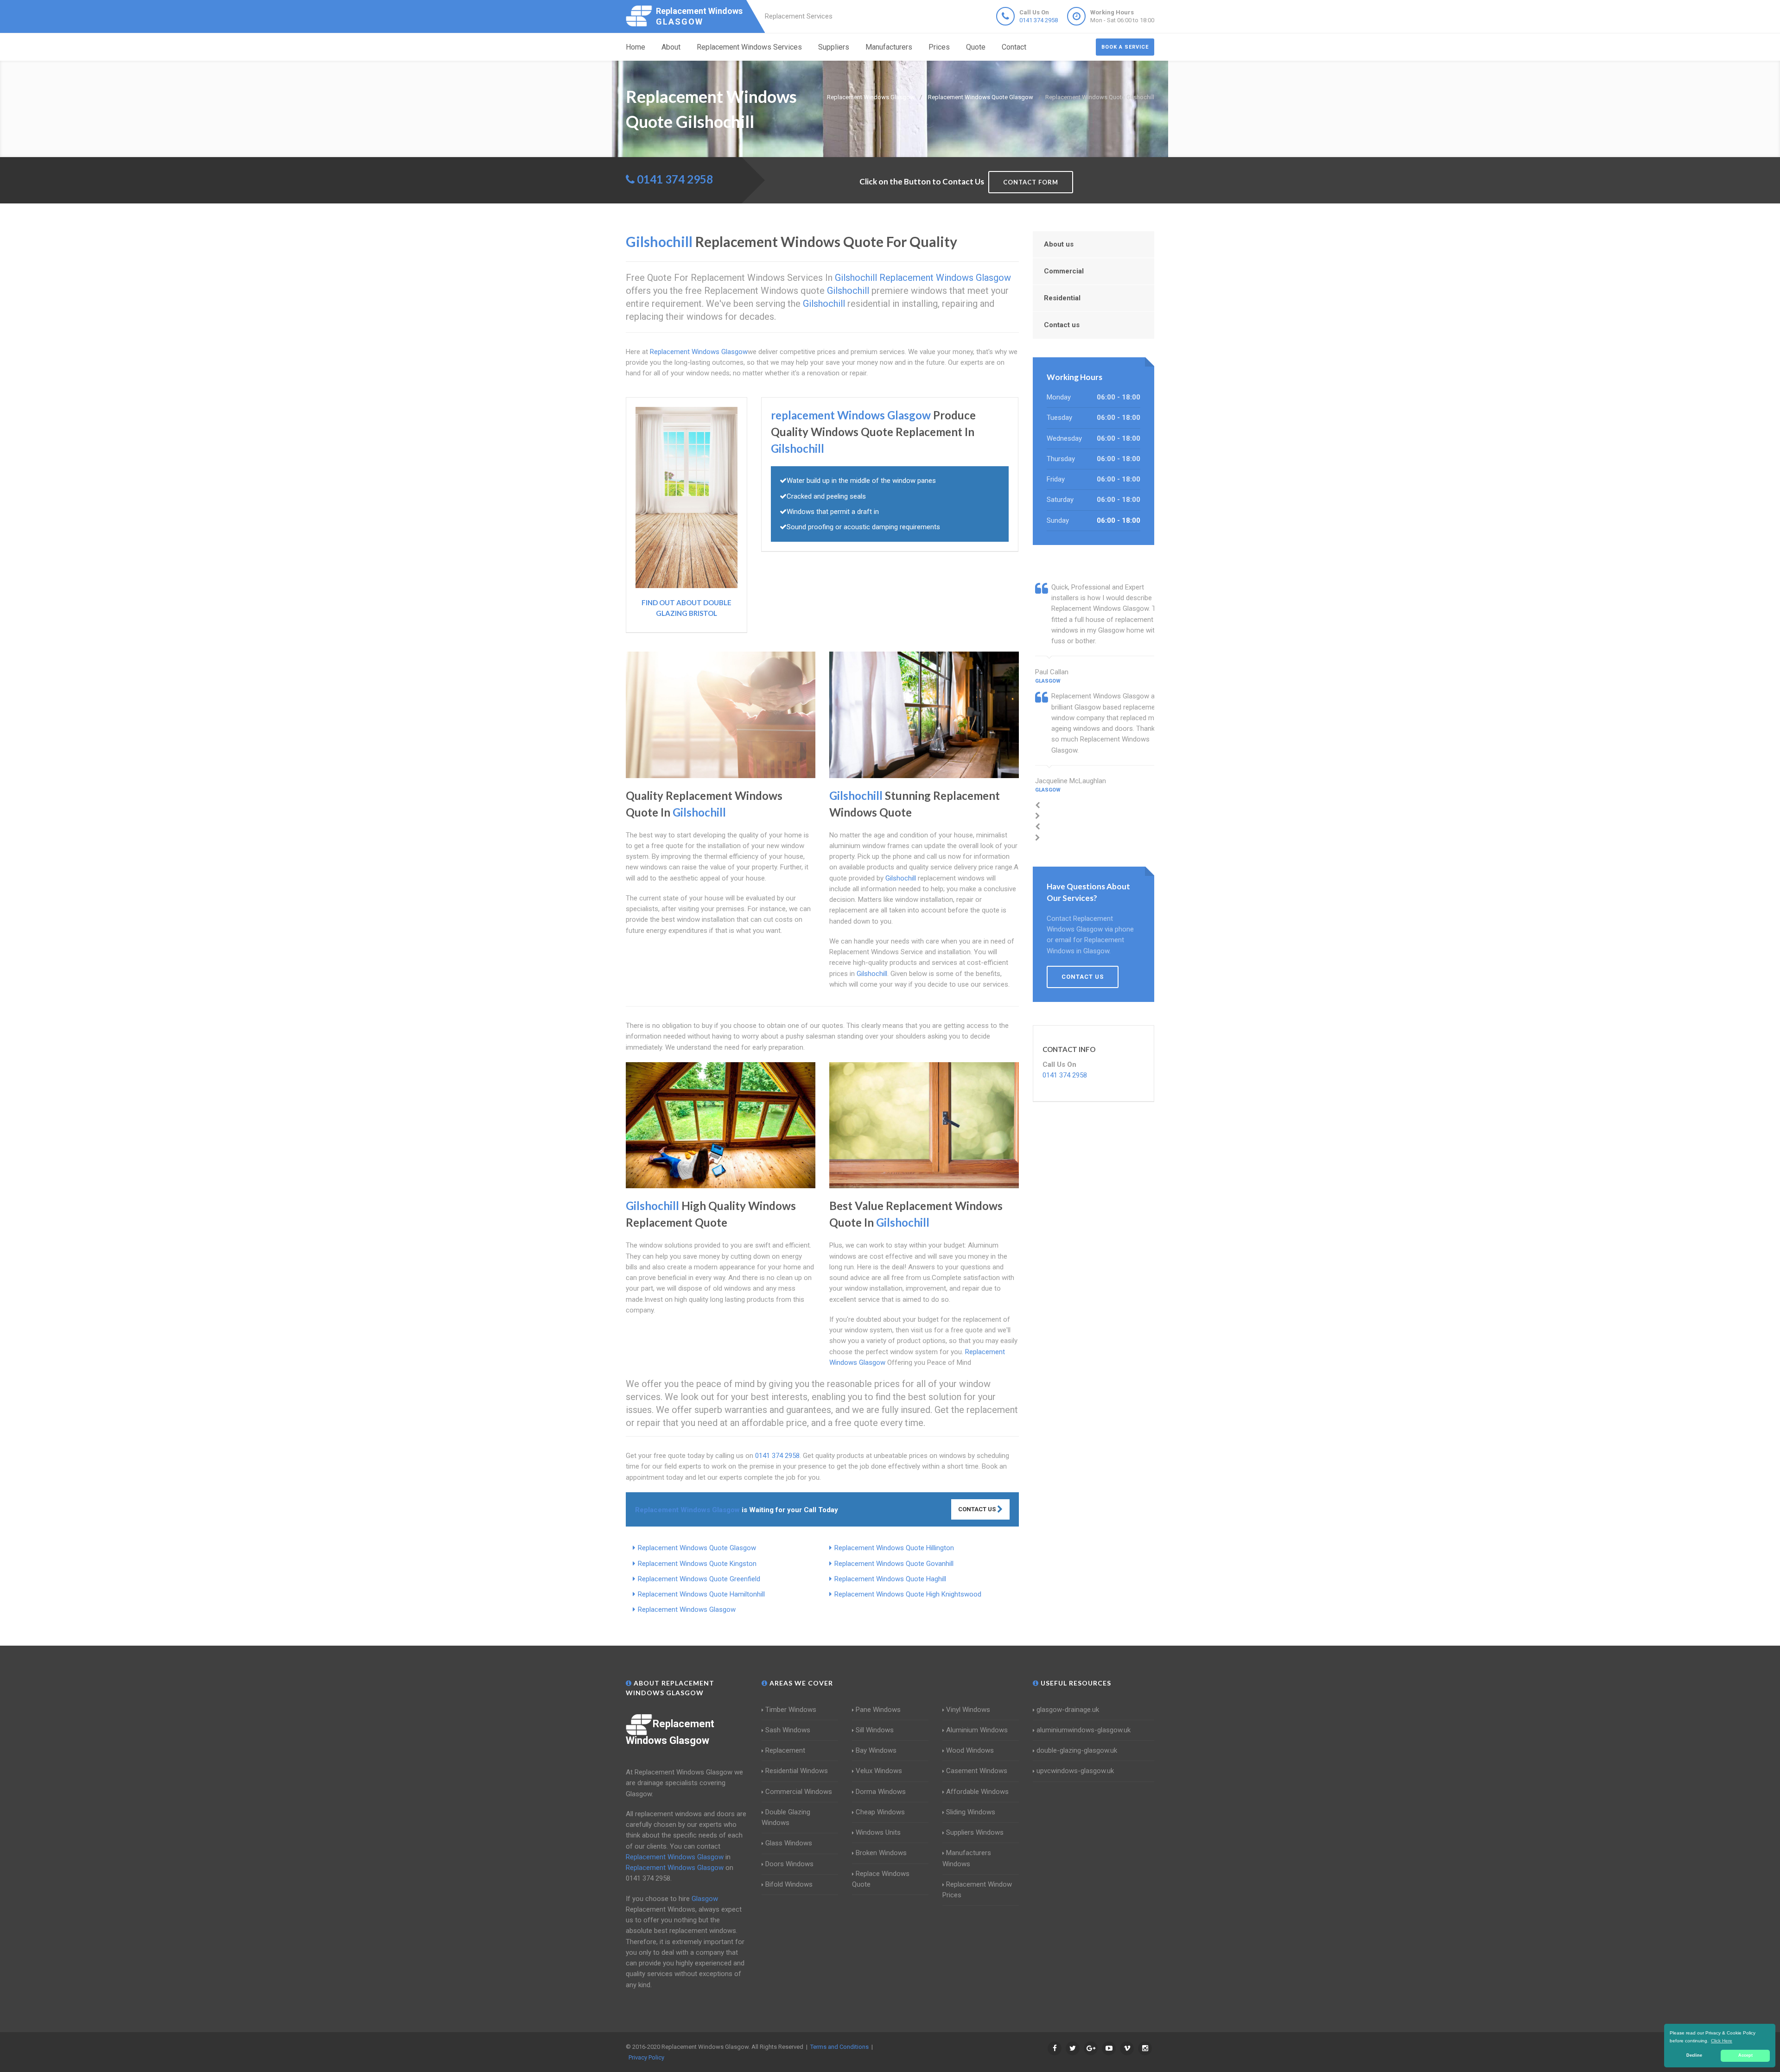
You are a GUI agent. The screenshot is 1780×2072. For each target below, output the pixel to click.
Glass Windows (789, 1843)
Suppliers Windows (975, 1832)
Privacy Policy (646, 2057)
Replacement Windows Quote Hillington (894, 1548)
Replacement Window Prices (977, 1890)
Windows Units (878, 1832)
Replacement (785, 1750)
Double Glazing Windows (786, 1817)
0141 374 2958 (1039, 20)
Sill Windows (875, 1730)
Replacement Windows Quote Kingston (697, 1564)
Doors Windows (789, 1864)
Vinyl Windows (968, 1710)
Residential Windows (797, 1771)
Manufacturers (889, 47)
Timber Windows (791, 1710)
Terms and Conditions (839, 2047)
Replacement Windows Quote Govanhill (894, 1564)
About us (1059, 244)
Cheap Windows (880, 1812)
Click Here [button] (1722, 2041)
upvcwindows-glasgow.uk (1075, 1771)
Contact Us (978, 1509)
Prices (939, 47)
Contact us (1062, 325)
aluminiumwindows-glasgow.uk (1084, 1730)
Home (636, 47)
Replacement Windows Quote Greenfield (699, 1579)
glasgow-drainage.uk (1068, 1710)
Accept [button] (1745, 2055)
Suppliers (834, 47)
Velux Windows (879, 1771)
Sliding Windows (971, 1812)
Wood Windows (970, 1750)
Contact (1014, 47)
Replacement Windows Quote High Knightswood (908, 1594)
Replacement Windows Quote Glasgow (697, 1548)
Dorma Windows (881, 1792)
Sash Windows (788, 1730)
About (671, 47)
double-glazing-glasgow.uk (1077, 1750)
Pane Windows (878, 1710)
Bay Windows (876, 1750)
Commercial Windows (799, 1792)
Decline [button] (1694, 2055)
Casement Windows (977, 1771)
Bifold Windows (789, 1884)
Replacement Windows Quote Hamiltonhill (701, 1594)
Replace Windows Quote (881, 1879)
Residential (1062, 298)
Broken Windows (881, 1853)
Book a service (1125, 47)
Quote (976, 47)
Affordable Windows (977, 1792)
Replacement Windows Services (749, 47)
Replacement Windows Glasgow (687, 1609)
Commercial (1064, 271)
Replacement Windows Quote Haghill (890, 1579)
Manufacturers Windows (967, 1858)
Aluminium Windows (977, 1730)
